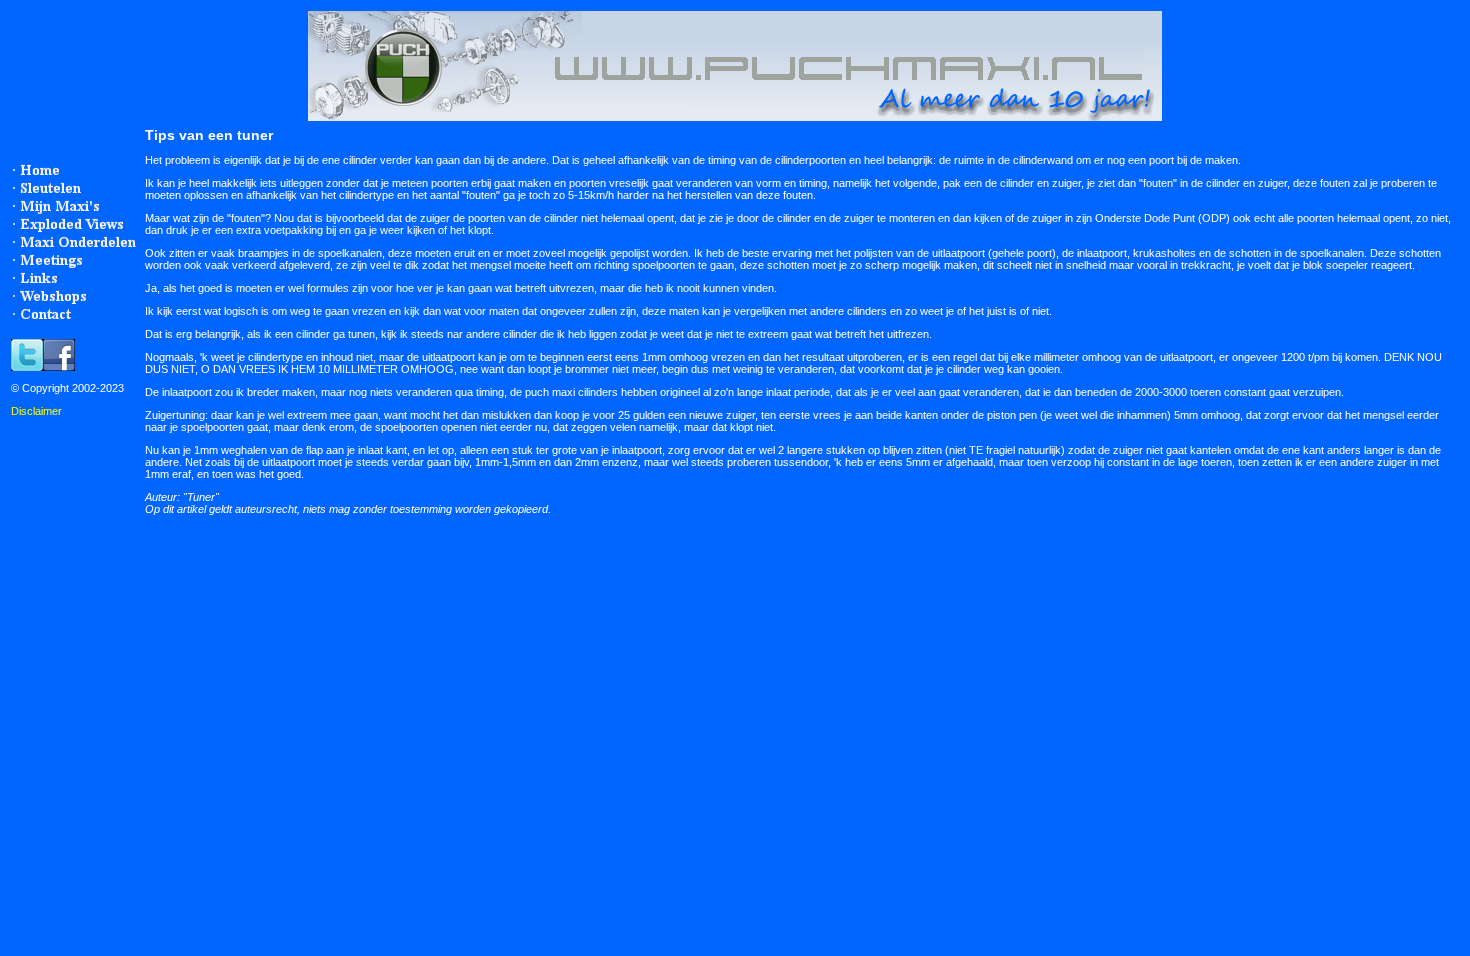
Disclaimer (36, 411)
